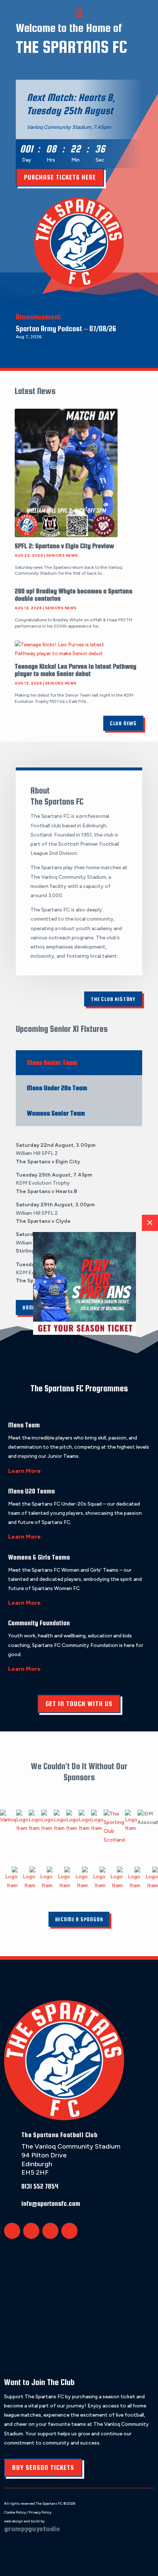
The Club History (113, 999)
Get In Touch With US (79, 1704)
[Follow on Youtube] (69, 2231)
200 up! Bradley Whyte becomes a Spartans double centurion (73, 595)
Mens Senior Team (52, 1063)
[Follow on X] (12, 2231)
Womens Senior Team (56, 1113)
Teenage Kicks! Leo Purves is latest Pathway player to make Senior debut (76, 670)
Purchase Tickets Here (60, 177)
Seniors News (62, 555)
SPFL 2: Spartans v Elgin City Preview (64, 546)
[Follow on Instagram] (50, 2231)
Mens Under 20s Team (57, 1088)
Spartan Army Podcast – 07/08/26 (66, 328)
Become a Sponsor (79, 1919)
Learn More (24, 1471)
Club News (123, 723)
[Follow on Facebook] (31, 2231)
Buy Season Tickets (43, 2467)
